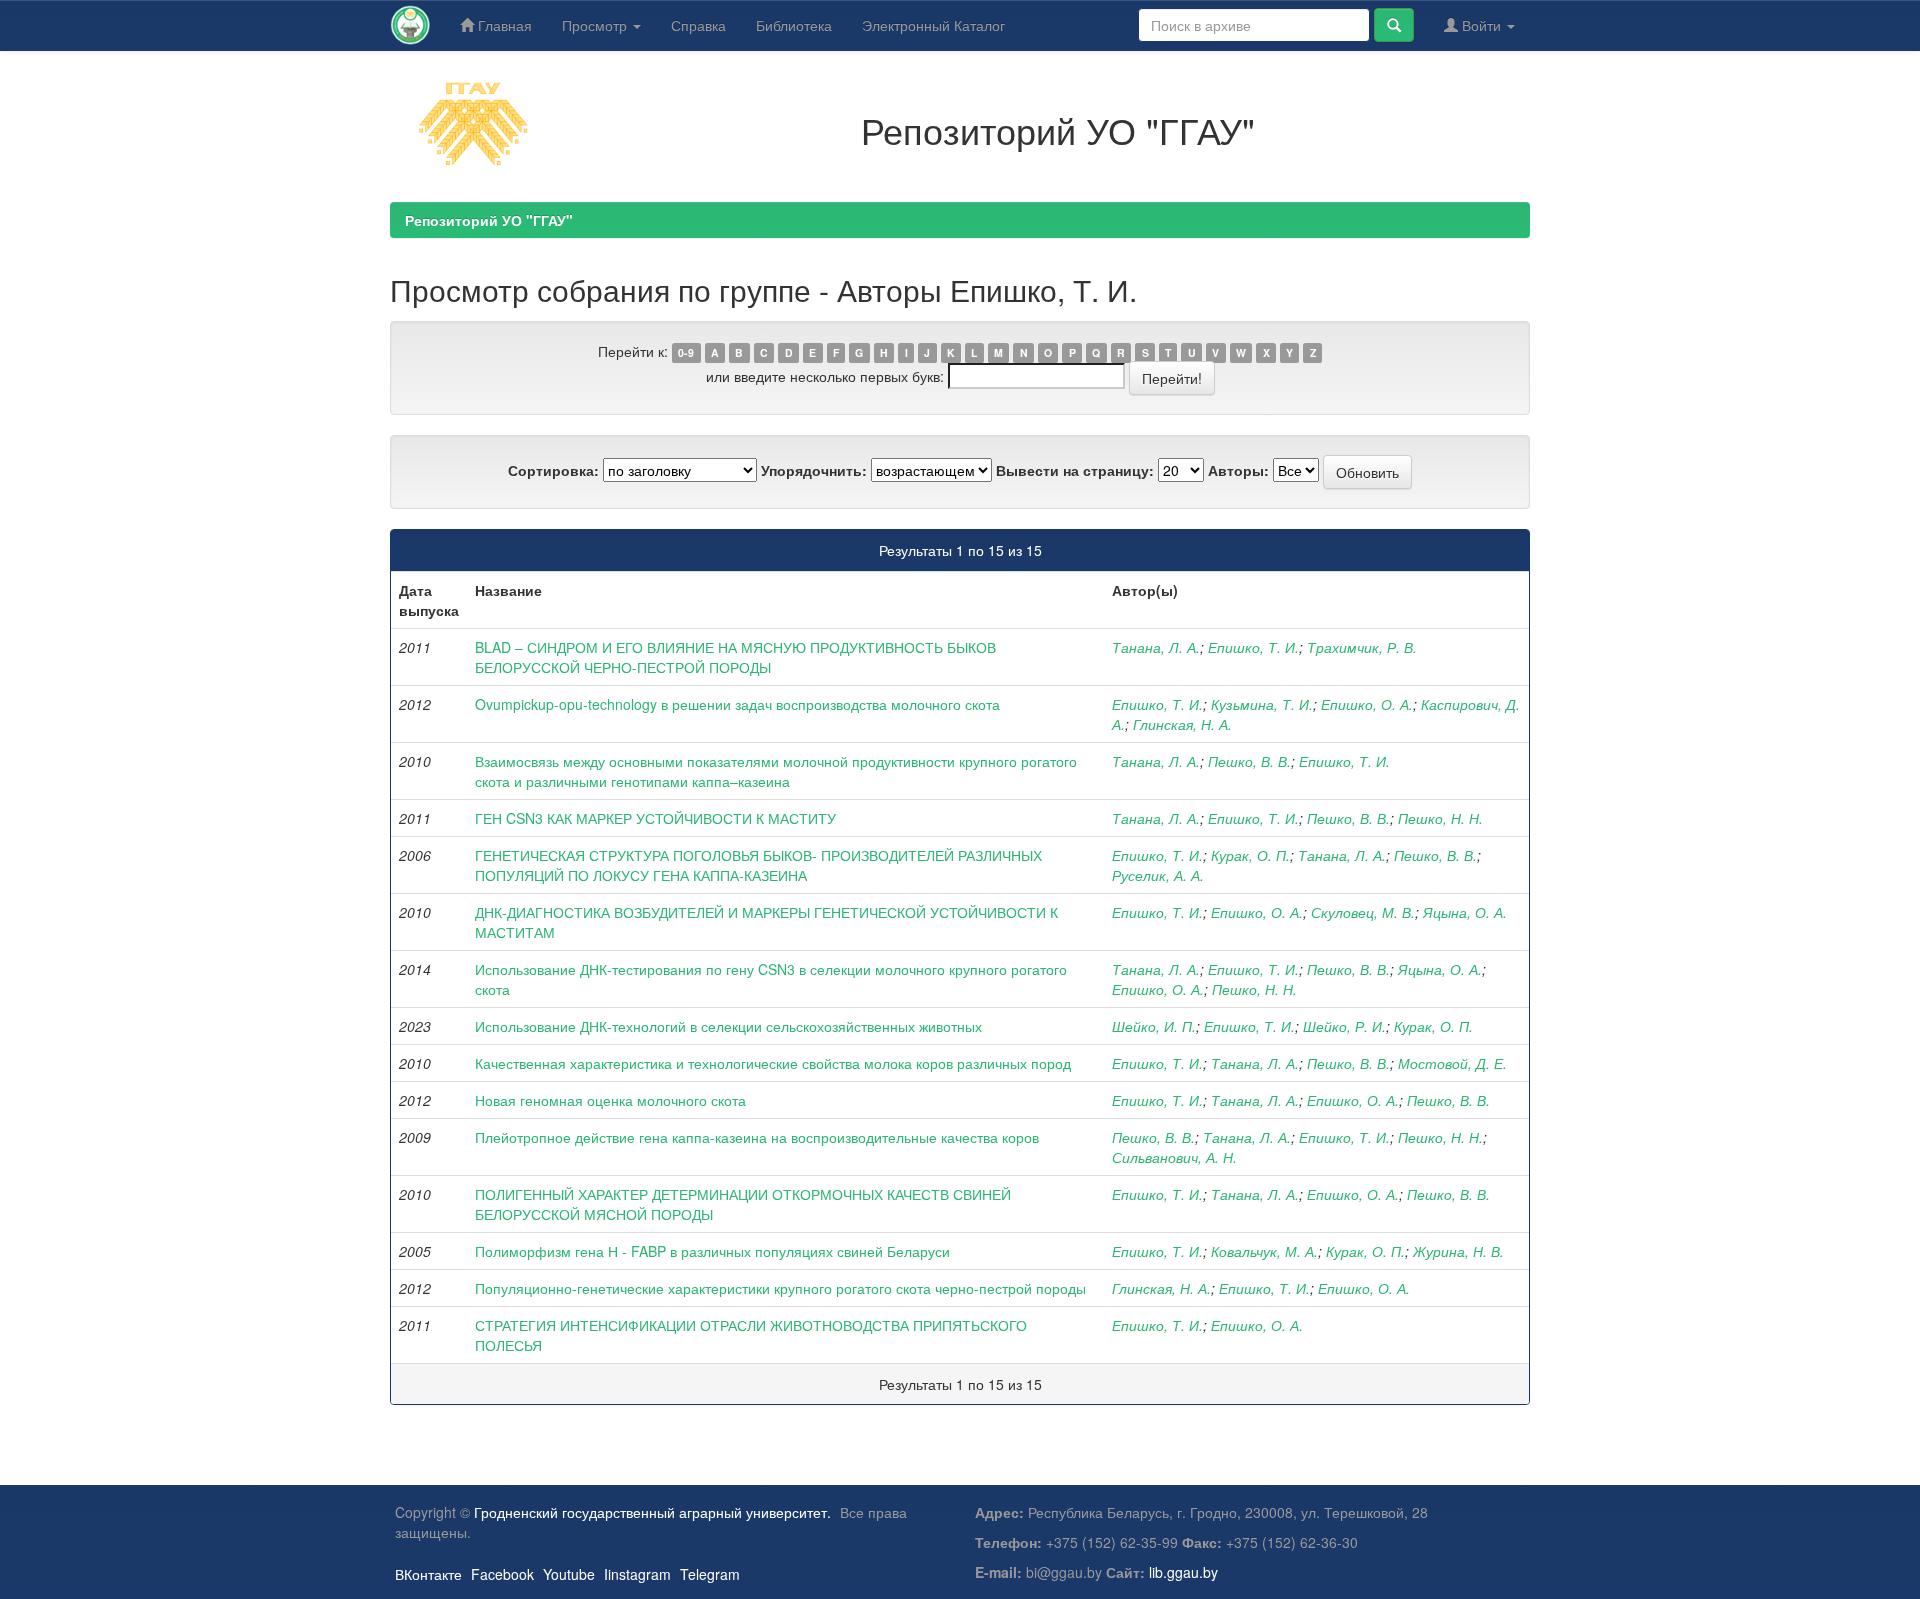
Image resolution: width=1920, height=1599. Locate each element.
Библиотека (794, 25)
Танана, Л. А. (1156, 647)
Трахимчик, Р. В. (1362, 647)
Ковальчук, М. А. (1264, 1251)
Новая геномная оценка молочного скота (610, 1100)
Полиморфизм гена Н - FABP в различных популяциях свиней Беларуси (712, 1251)
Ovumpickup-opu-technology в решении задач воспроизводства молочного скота (737, 704)
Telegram (710, 1574)
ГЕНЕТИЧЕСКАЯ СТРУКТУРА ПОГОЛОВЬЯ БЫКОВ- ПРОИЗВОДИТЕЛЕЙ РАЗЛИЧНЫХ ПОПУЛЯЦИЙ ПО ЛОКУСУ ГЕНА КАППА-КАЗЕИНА (758, 865)
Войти (1481, 25)
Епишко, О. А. (1367, 704)
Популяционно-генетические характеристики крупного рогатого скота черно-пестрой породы (780, 1288)
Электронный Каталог (933, 25)
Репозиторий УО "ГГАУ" (489, 220)
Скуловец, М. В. (1363, 912)
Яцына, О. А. (1465, 912)
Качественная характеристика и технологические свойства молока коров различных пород (773, 1063)
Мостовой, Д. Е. (1452, 1063)
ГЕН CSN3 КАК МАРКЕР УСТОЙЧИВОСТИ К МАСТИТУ (655, 818)
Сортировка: (553, 470)
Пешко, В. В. (1249, 761)
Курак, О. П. (1250, 855)
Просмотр (596, 25)
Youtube (569, 1574)
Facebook (502, 1574)
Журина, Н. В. (1458, 1251)
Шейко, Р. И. (1344, 1026)
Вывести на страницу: (1075, 470)
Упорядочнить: (814, 470)
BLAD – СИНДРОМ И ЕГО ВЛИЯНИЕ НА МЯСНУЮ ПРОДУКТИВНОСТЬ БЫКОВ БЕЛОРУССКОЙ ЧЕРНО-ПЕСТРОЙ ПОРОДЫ (735, 657)
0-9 (686, 352)
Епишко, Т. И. (1253, 647)
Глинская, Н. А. (1182, 724)
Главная (503, 25)
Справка (698, 25)
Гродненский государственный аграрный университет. (652, 1512)
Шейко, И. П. (1154, 1026)
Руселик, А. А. (1158, 875)
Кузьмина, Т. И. (1262, 704)
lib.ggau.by (1183, 1572)
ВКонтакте (428, 1574)
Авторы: (1238, 470)
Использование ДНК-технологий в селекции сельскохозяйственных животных (728, 1026)
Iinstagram (637, 1574)
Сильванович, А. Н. (1174, 1157)
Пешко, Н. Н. (1440, 818)
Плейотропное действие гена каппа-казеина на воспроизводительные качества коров (757, 1137)
